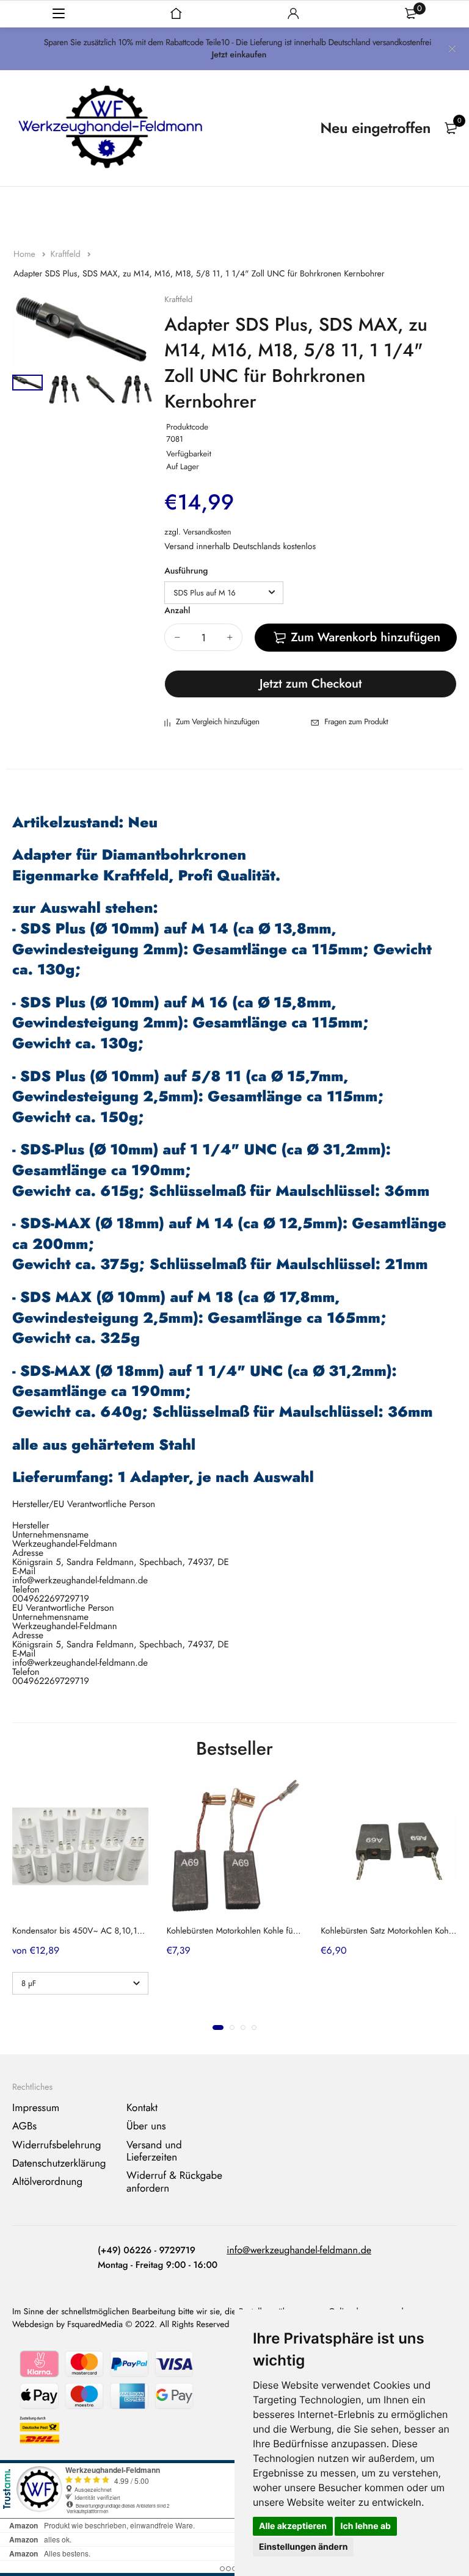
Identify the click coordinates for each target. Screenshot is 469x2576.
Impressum (36, 2108)
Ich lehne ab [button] (366, 2526)
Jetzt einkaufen (239, 55)
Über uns (146, 2126)
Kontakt (142, 2108)
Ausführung (186, 571)
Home (26, 254)
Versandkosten (207, 532)
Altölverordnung (47, 2182)
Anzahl (177, 611)
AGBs (24, 2126)
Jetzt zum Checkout (311, 684)
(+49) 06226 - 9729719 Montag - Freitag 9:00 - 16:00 (158, 2258)
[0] (451, 128)
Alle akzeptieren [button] (293, 2526)
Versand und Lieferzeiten (154, 2151)
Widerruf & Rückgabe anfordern (174, 2182)
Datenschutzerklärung (59, 2164)
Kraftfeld (66, 254)
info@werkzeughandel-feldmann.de (299, 2250)
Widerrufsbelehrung (56, 2145)
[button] (218, 2027)
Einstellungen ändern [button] (303, 2547)
